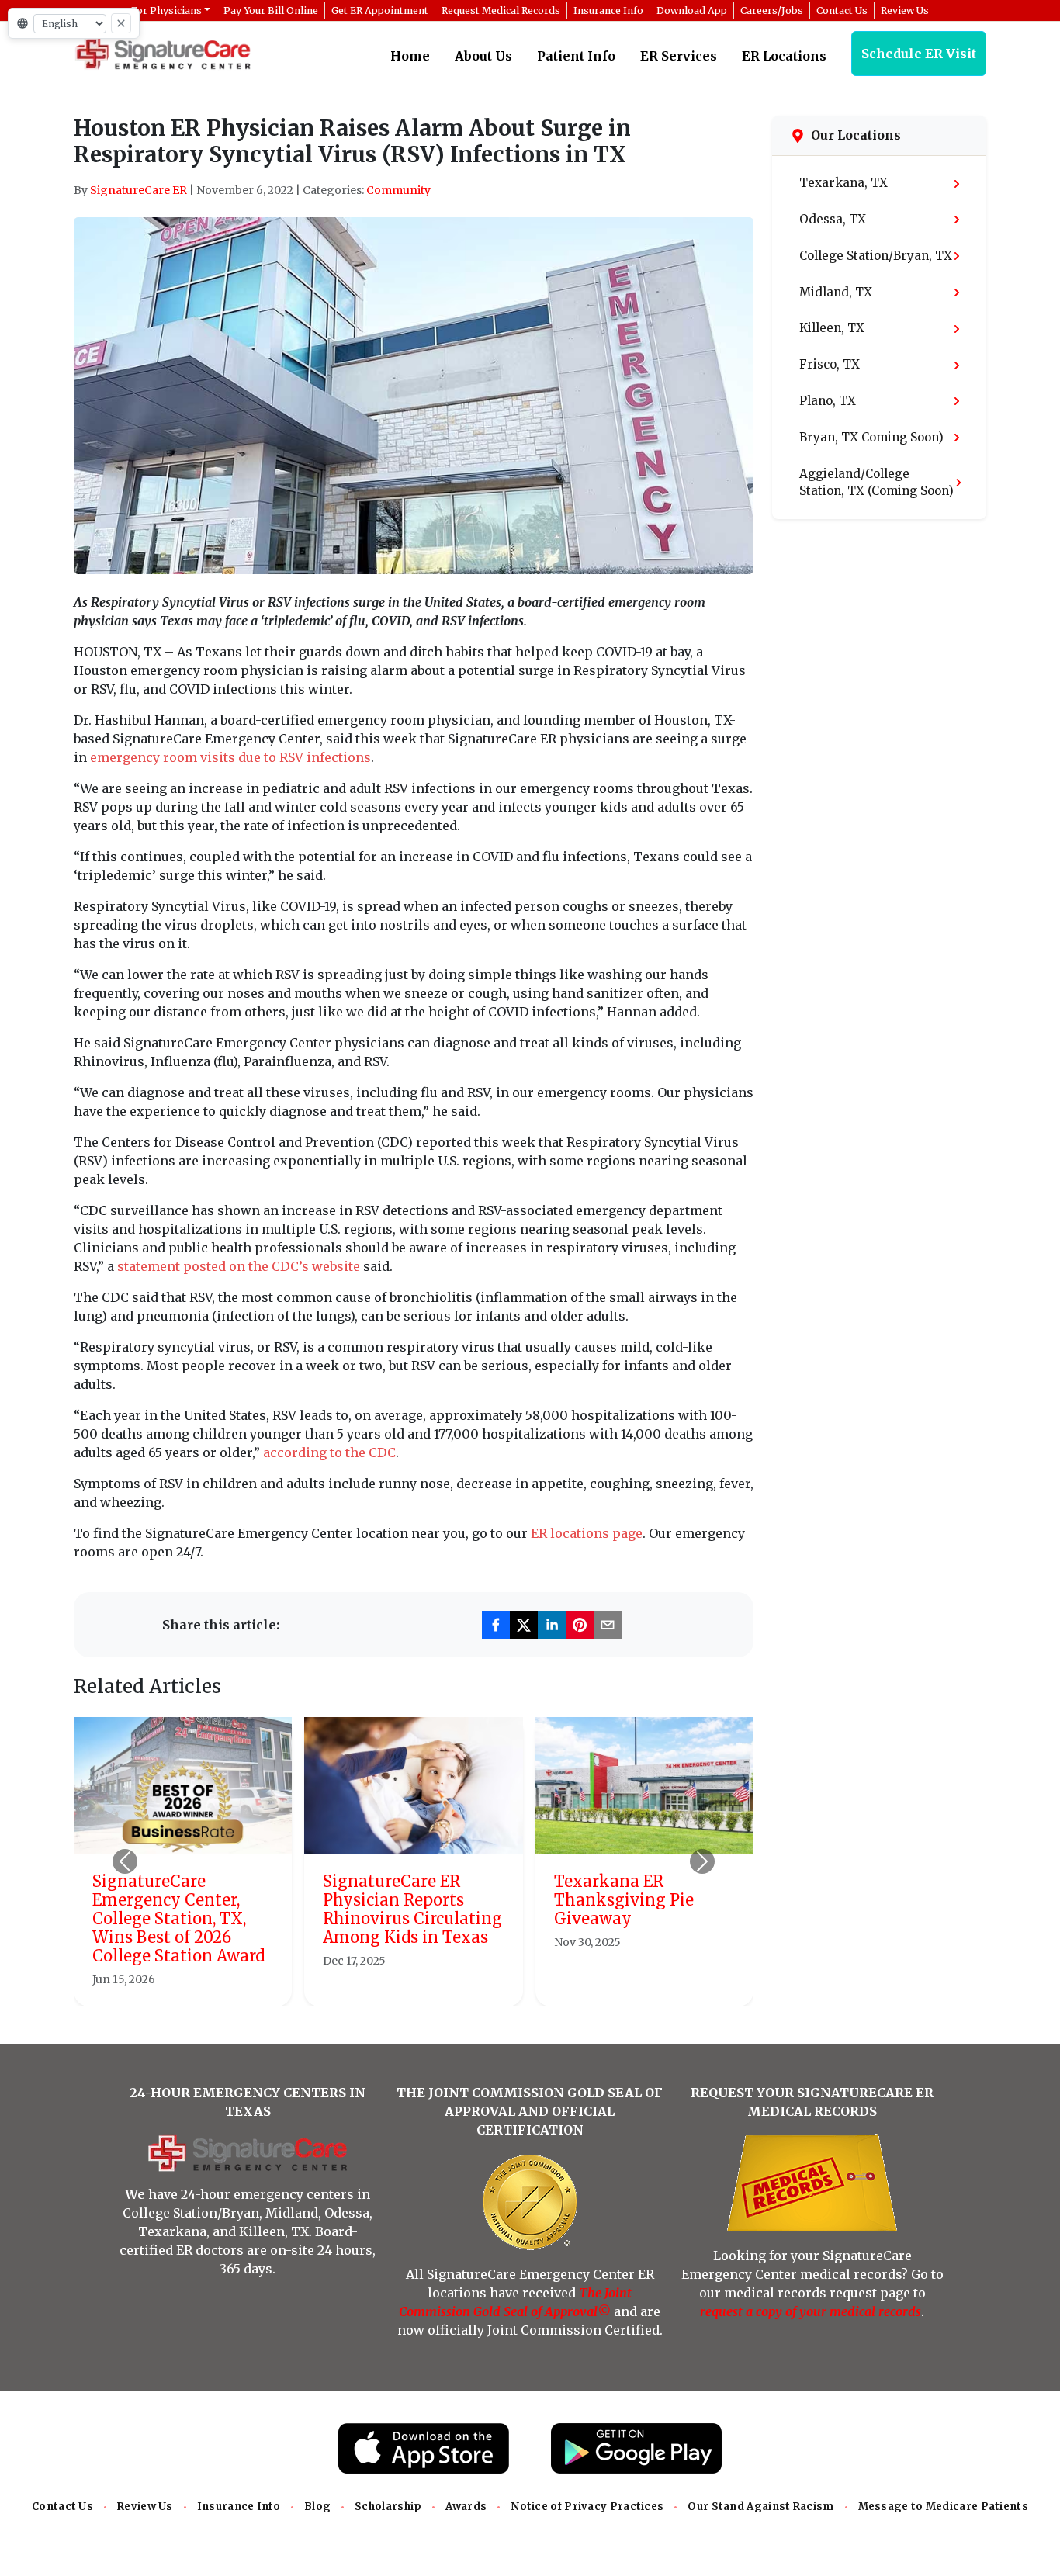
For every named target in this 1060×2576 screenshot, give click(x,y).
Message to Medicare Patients (943, 2507)
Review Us (145, 2507)
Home (410, 56)
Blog (317, 2507)
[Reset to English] (121, 23)
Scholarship (388, 2507)
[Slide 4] (456, 1985)
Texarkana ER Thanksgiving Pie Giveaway (624, 1900)
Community (398, 190)
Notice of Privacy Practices (587, 2507)
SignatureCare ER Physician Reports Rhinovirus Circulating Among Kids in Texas (412, 1909)
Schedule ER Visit (919, 54)
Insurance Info (239, 2507)
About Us (483, 56)
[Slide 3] (428, 1985)
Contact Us (62, 2507)
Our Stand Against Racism (760, 2507)
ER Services (679, 56)
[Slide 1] (372, 1985)
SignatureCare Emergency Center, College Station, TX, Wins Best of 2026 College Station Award (178, 1918)
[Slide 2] (400, 1985)
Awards (466, 2507)
